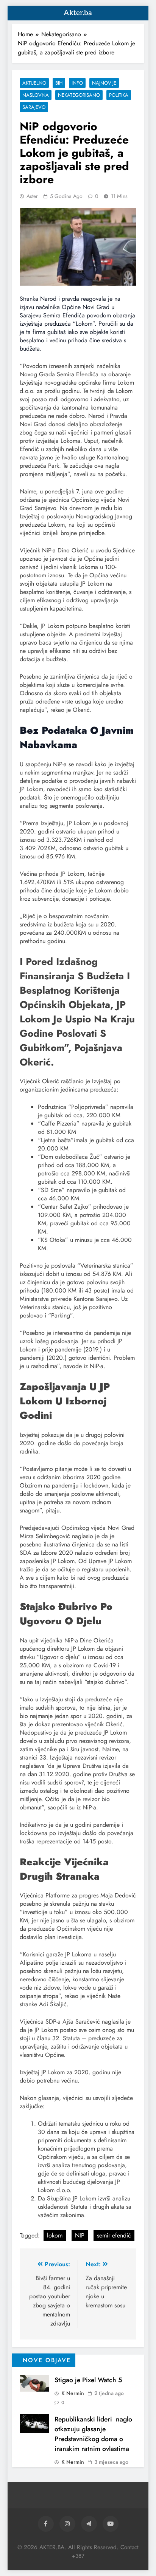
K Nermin (73, 2393)
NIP (80, 2235)
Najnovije (104, 83)
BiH (59, 83)
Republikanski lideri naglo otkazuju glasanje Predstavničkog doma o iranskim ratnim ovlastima (93, 2434)
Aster (32, 196)
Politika (119, 95)
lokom (55, 2235)
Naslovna (36, 95)
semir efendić (114, 2235)
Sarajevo (34, 107)
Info (77, 83)
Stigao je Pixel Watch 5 (88, 2380)
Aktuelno (34, 83)
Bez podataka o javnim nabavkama (77, 738)
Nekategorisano (79, 95)
